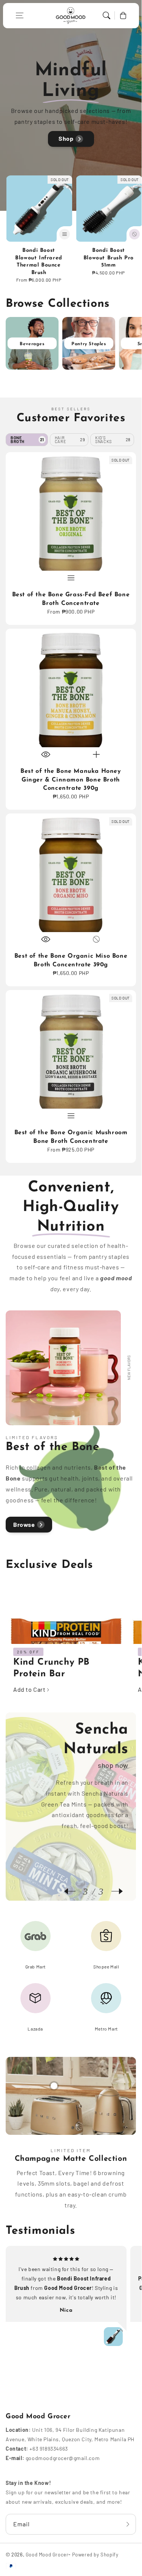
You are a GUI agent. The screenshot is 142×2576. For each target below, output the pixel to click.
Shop (66, 138)
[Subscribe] (128, 2524)
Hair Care (70, 439)
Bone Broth (27, 439)
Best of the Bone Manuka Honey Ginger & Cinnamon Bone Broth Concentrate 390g (71, 780)
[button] (20, 15)
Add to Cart (29, 1689)
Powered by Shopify (95, 2555)
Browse (24, 1524)
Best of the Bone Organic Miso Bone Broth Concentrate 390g (71, 960)
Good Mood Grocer (47, 2555)
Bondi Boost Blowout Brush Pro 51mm (109, 258)
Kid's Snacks (113, 439)
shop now (113, 1765)
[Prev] (74, 1891)
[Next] (113, 1891)
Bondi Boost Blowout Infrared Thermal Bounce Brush (39, 262)
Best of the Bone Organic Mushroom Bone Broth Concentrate (71, 1137)
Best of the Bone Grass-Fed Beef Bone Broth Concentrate (71, 599)
